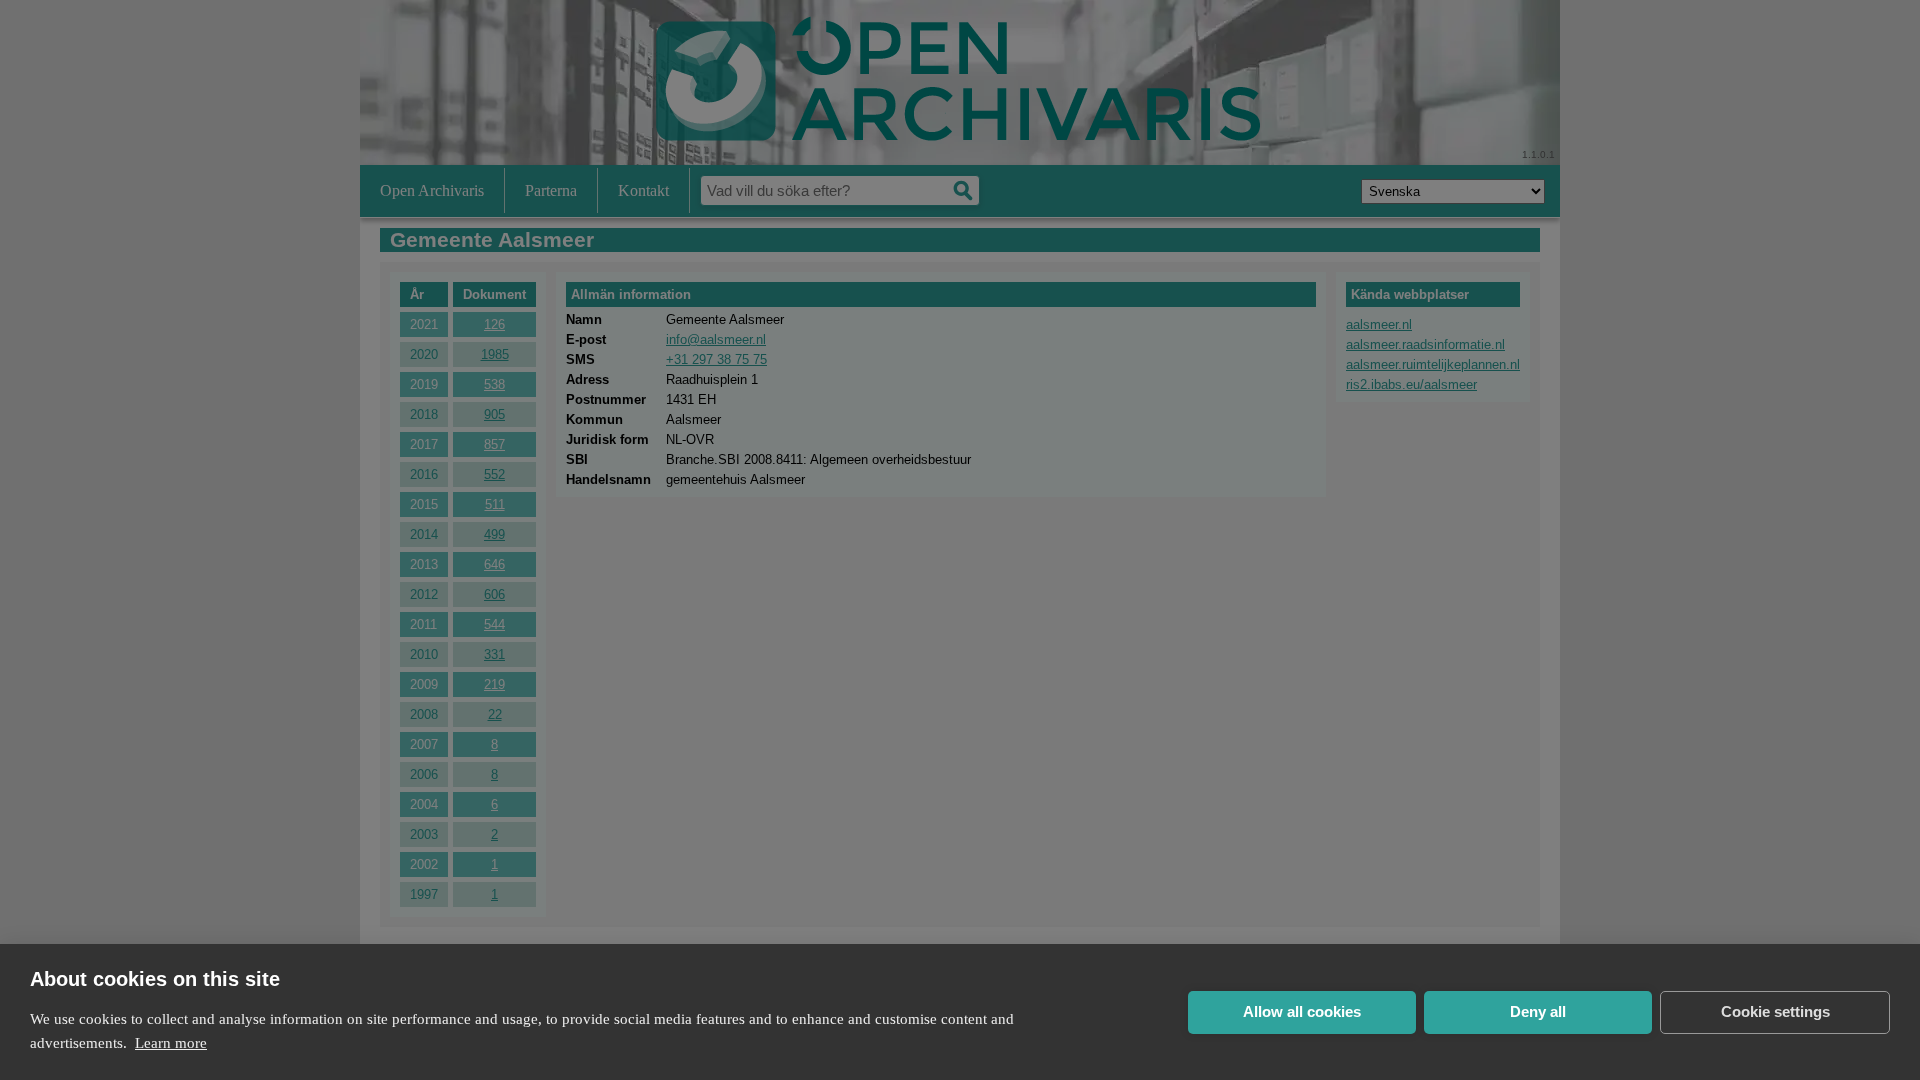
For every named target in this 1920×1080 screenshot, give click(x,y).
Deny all (1538, 1011)
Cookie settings (1775, 1011)
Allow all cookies (1302, 1011)
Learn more (171, 1043)
